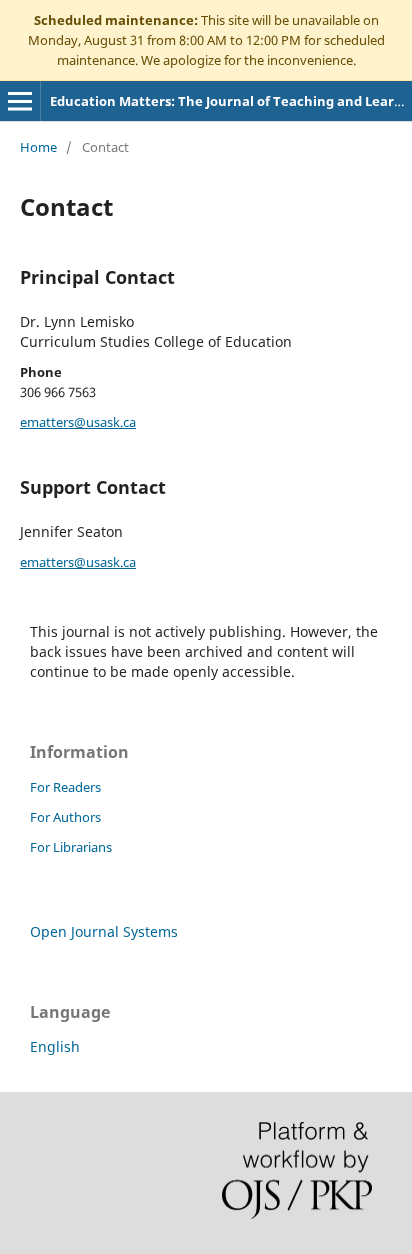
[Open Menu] (20, 101)
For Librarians (71, 847)
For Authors (65, 817)
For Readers (65, 787)
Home (38, 147)
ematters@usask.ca (78, 422)
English (55, 1046)
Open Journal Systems (104, 931)
